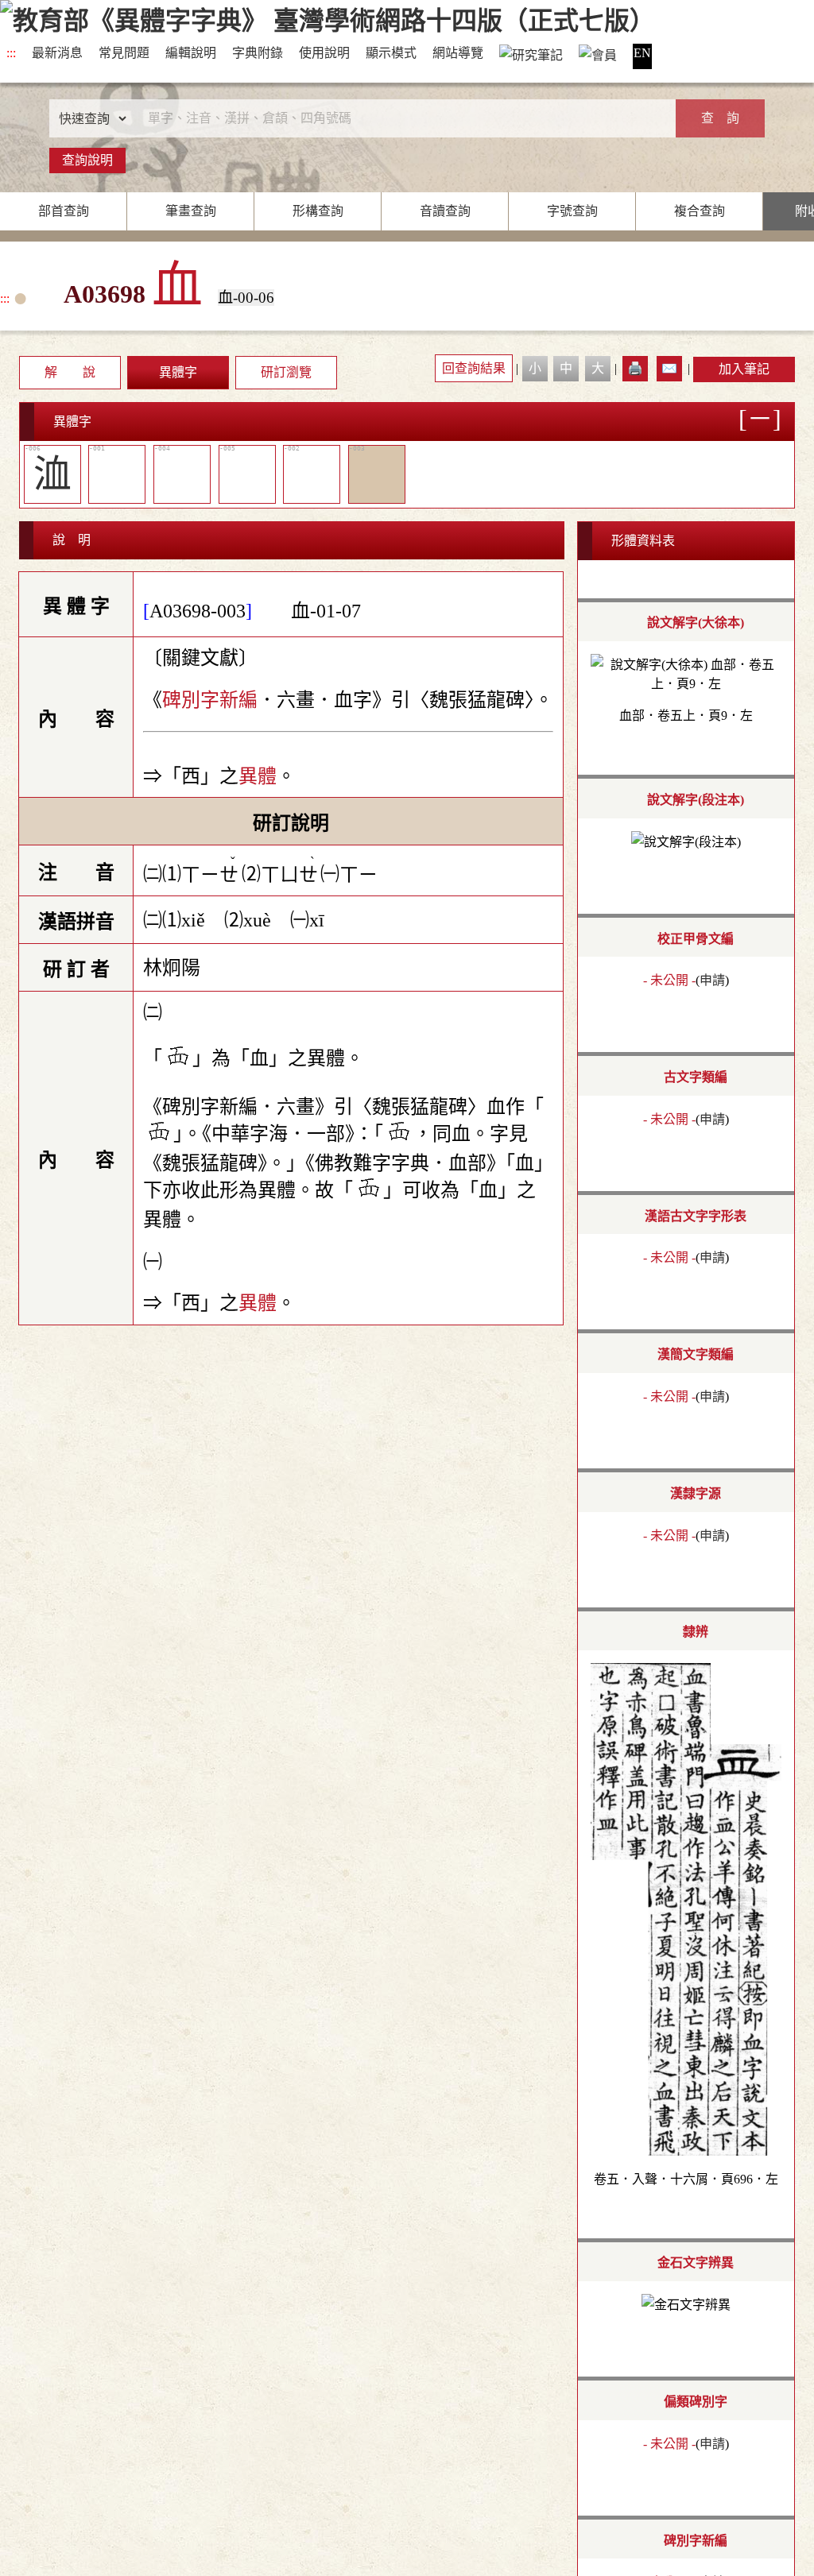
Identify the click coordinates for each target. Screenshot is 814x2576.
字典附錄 (258, 53)
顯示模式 (391, 53)
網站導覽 (458, 53)
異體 (258, 776)
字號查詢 (572, 211)
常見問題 (124, 53)
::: (11, 53)
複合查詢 (700, 211)
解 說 (70, 372)
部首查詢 (64, 211)
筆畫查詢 (191, 211)
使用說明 (324, 53)
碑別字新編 (210, 700)
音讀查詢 (445, 211)
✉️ (669, 368)
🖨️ (635, 368)
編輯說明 (191, 53)
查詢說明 (87, 160)
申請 (712, 980)
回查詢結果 (474, 368)
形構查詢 (318, 211)
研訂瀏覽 (286, 372)
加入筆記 (744, 369)
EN (642, 53)
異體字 (178, 372)
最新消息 (57, 53)
